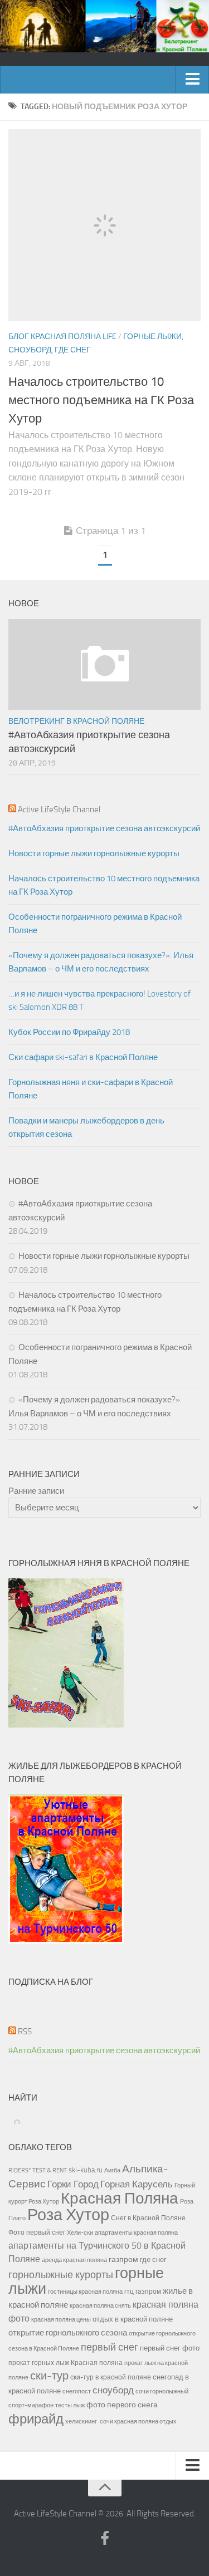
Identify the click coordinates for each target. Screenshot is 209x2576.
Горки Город (73, 2184)
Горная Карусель (137, 2184)
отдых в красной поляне (133, 2319)
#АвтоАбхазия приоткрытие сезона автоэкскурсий (104, 828)
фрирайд (36, 2419)
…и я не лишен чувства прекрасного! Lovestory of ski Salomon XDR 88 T (99, 1000)
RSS (25, 2032)
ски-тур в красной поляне (111, 2377)
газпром (123, 2259)
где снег (153, 2259)
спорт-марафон (31, 2405)
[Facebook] (105, 2539)
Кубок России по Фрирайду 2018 (69, 1032)
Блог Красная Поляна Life (62, 337)
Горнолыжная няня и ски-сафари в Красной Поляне (91, 1089)
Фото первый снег (37, 2232)
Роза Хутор (68, 2215)
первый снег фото (170, 2348)
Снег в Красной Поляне (148, 2218)
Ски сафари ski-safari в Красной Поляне (83, 1057)
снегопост (77, 2391)
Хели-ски (80, 2232)
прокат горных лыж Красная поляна (65, 2363)
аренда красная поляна (74, 2260)
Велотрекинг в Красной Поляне (76, 721)
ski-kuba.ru (86, 2170)
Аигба (112, 2170)
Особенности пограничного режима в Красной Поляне (95, 924)
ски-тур (49, 2376)
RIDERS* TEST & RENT (38, 2170)
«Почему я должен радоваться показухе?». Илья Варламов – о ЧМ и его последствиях (101, 962)
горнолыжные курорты (61, 2275)
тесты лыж (70, 2405)
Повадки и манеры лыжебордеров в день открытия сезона (86, 1127)
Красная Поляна (120, 2198)
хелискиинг (81, 2422)
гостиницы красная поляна (85, 2292)
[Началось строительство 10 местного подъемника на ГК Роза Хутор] (104, 225)
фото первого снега (122, 2405)
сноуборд (113, 2390)
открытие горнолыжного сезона (68, 2333)
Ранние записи (36, 1491)
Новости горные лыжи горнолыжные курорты (94, 853)
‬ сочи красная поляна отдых (138, 2421)
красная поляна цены (61, 2319)
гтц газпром (143, 2292)
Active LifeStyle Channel (59, 809)
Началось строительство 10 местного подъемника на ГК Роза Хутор (101, 400)
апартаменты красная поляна (136, 2232)
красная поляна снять (100, 2305)
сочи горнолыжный (162, 2391)
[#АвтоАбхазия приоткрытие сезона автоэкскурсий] (104, 664)
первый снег (110, 2347)
